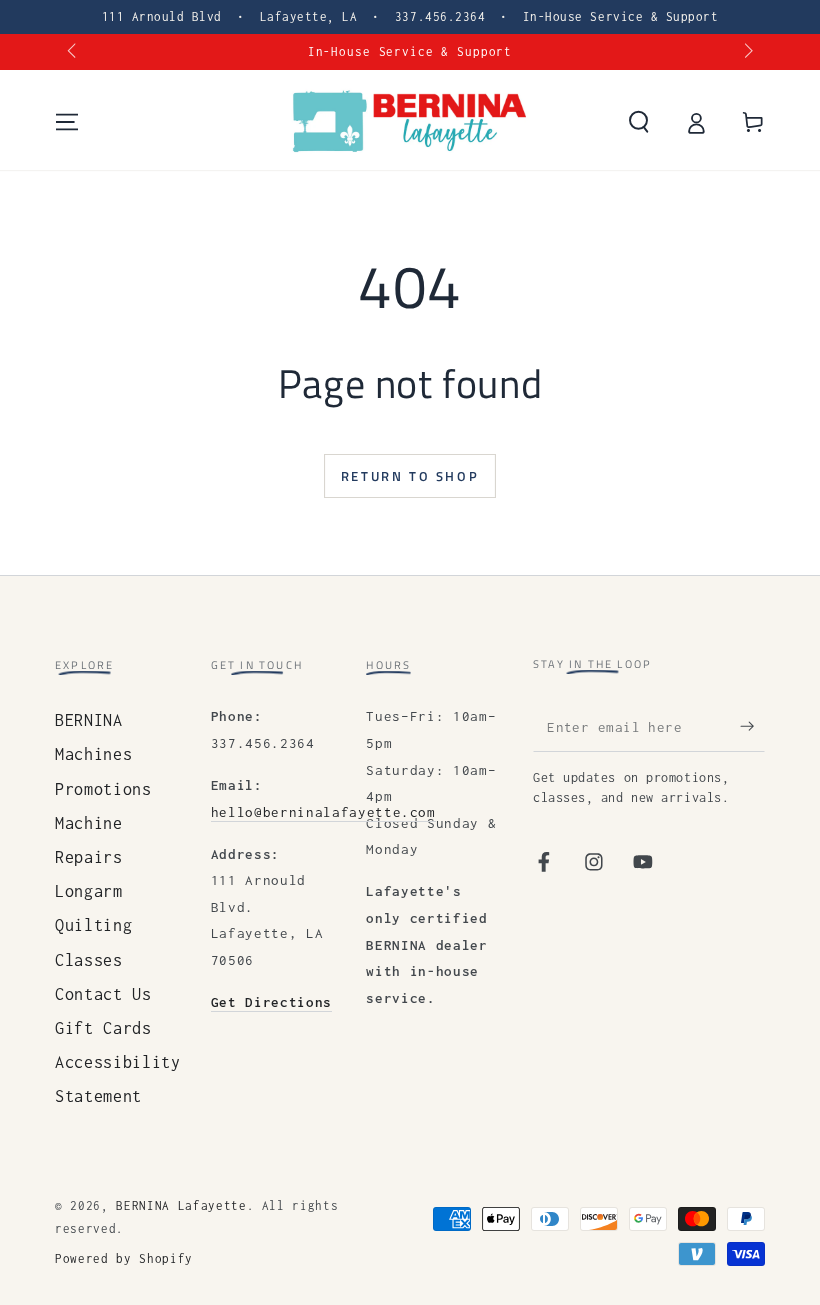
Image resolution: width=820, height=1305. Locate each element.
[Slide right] (746, 52)
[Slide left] (73, 52)
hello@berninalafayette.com (323, 812)
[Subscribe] (752, 726)
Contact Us (103, 994)
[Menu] (67, 122)
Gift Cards (103, 1028)
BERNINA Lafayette (181, 1206)
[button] (638, 122)
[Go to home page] (409, 122)
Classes (89, 960)
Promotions (103, 789)
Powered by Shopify (124, 1259)
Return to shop (410, 476)
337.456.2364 (440, 16)
